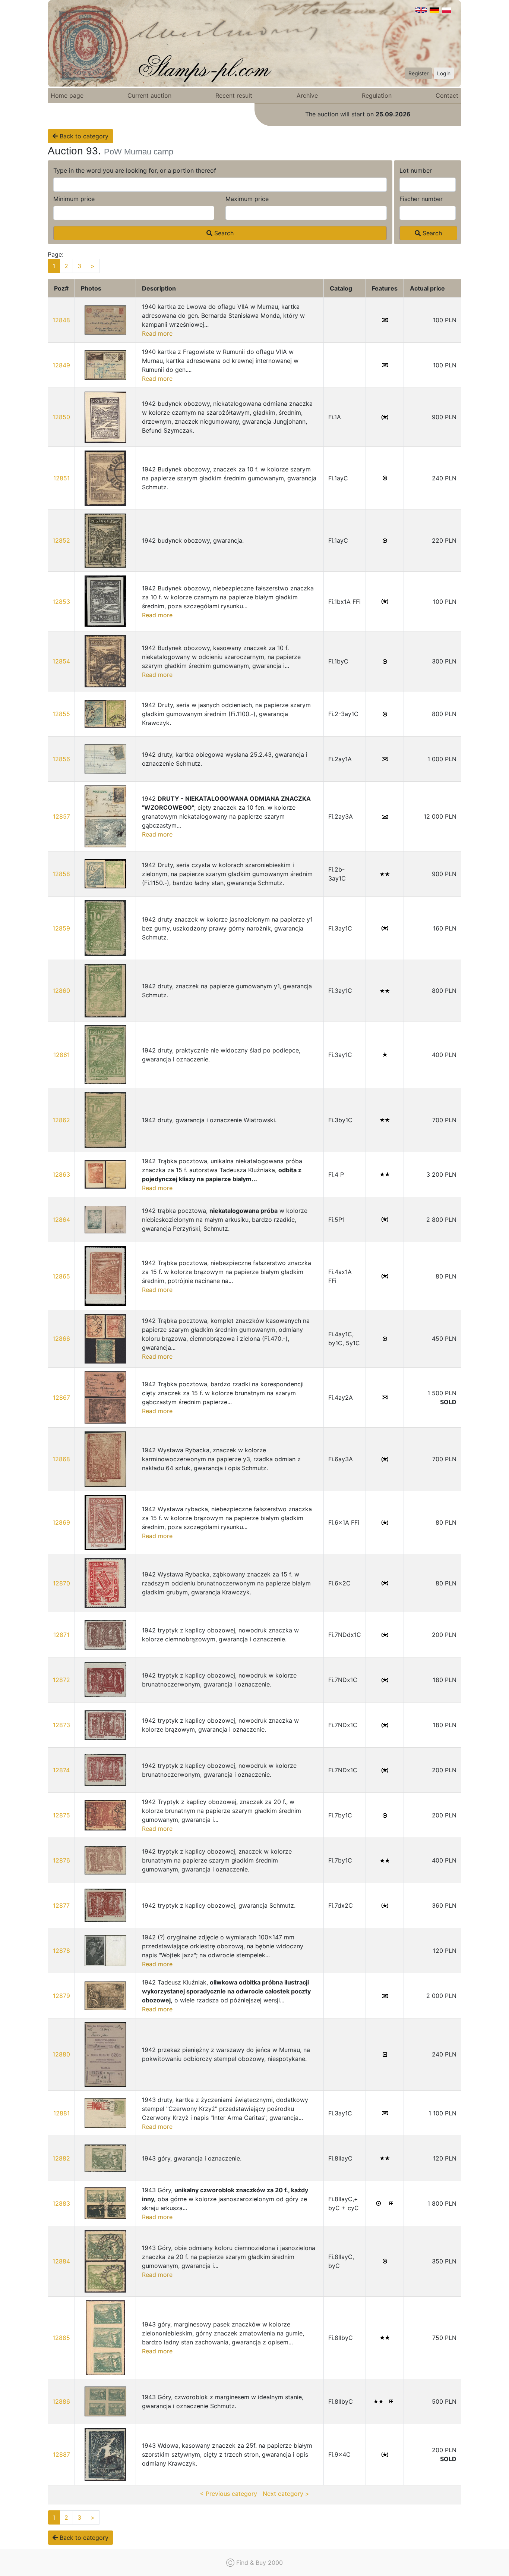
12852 (61, 540)
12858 (61, 874)
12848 (61, 320)
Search (223, 233)
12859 (61, 928)
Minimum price (74, 199)
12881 (61, 2113)
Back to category (83, 136)
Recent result (234, 95)
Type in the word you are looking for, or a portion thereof (135, 170)
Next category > (286, 2494)
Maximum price (247, 199)
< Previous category (228, 2494)
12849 (61, 365)
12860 (61, 991)
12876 (61, 1860)
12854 (61, 661)
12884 (61, 2261)
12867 (61, 1397)
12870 (61, 1583)
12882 (61, 2158)
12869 (61, 1522)
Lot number (416, 170)
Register (418, 73)
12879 (61, 1996)
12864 (61, 1220)
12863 (61, 1174)
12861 (61, 1055)
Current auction (149, 95)
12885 (61, 2338)
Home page (67, 95)
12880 (61, 2054)
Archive (307, 95)
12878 (61, 1951)
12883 (61, 2203)
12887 (61, 2454)
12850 (61, 417)
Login (444, 73)
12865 (61, 1276)
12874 (61, 1770)
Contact (447, 95)
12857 (61, 816)
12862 (61, 1120)
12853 (61, 602)
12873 (61, 1725)
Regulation (377, 95)
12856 (61, 759)
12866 (61, 1339)
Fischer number (421, 199)
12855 (61, 714)
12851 (61, 478)
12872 (61, 1680)
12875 (61, 1815)
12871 (61, 1635)
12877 (61, 1905)
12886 (61, 2401)
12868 (61, 1459)
